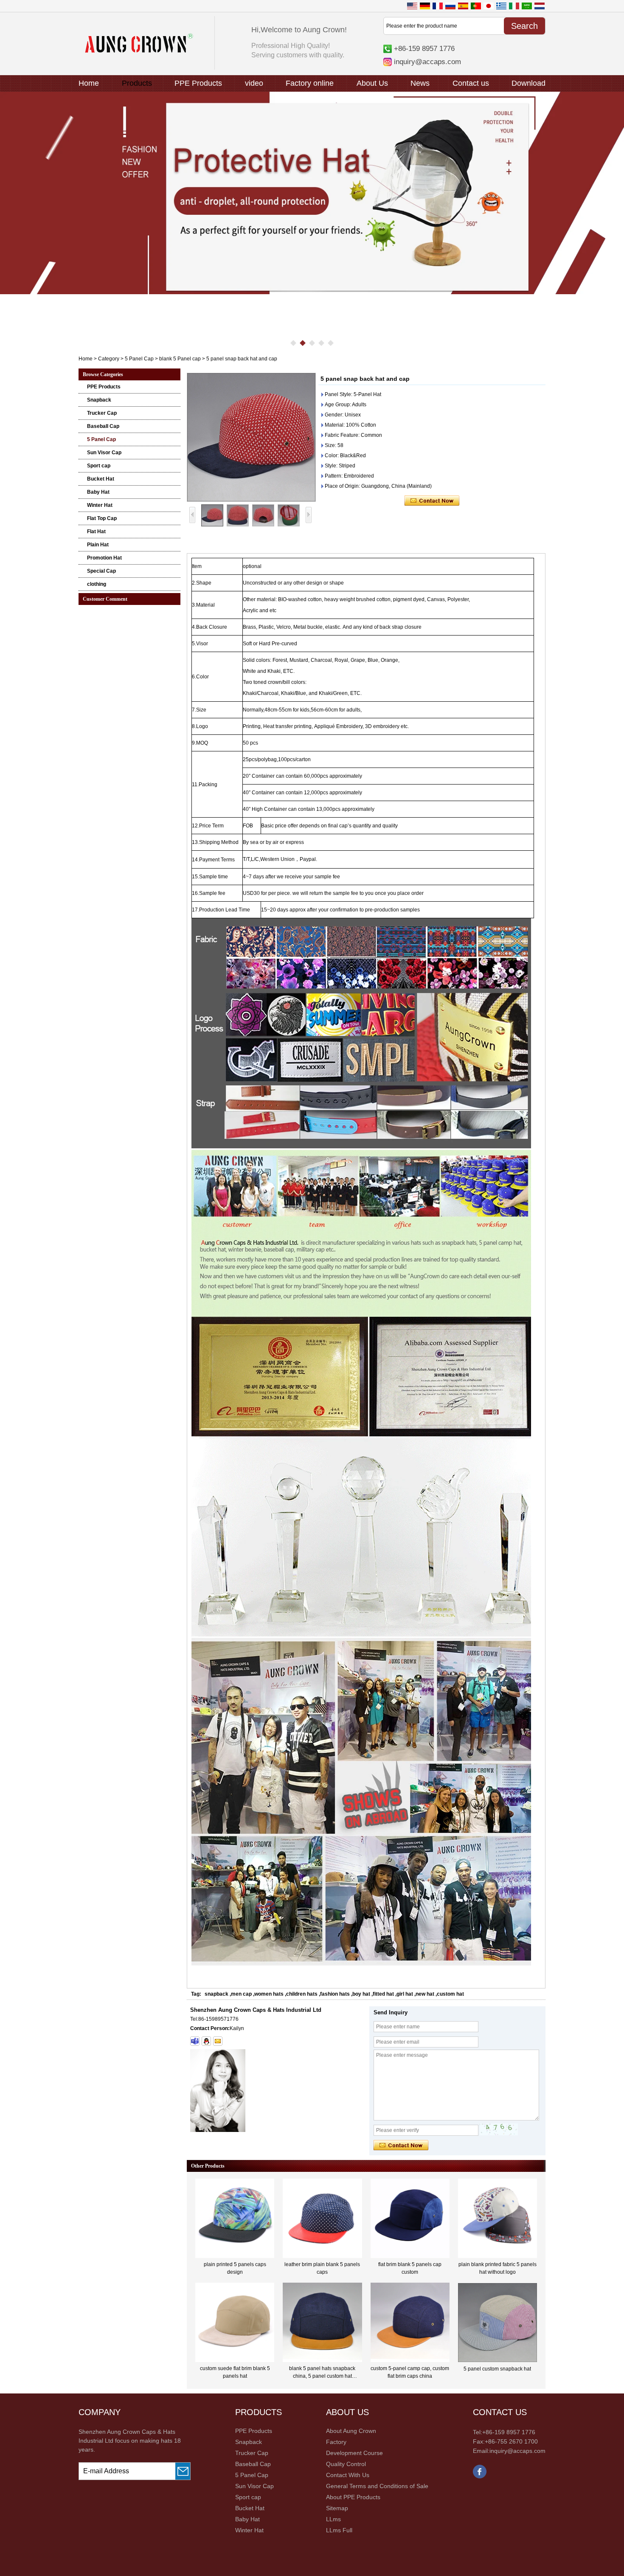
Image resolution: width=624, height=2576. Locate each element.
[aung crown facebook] (480, 2477)
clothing (97, 584)
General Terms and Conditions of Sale (377, 2486)
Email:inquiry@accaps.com (509, 2451)
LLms (333, 2519)
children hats (302, 1994)
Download (528, 83)
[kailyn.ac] (195, 2041)
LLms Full (339, 2530)
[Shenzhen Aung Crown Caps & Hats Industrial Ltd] (139, 51)
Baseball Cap (103, 426)
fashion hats (335, 1994)
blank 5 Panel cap (180, 359)
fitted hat (383, 1994)
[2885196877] (206, 2041)
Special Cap (101, 571)
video (254, 83)
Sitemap (337, 2508)
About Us (372, 83)
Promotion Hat (104, 558)
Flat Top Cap (102, 518)
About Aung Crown (351, 2431)
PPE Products (198, 83)
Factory (336, 2442)
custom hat (450, 1994)
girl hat (405, 1994)
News (420, 83)
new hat (425, 1994)
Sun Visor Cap (104, 453)
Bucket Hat (101, 479)
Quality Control (346, 2464)
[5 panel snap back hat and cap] (251, 437)
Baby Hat (98, 492)
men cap (241, 1994)
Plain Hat (98, 545)
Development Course (354, 2453)
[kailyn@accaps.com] (218, 2041)
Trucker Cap (102, 413)
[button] (293, 343)
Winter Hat (100, 505)
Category (109, 359)
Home (89, 83)
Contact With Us (348, 2475)
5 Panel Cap (139, 359)
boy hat (361, 1994)
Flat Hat (96, 532)
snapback (216, 1994)
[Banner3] (312, 193)
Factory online (310, 83)
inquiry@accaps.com (427, 62)
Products (137, 83)
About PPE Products (353, 2497)
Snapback (99, 400)
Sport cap (99, 466)
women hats (269, 1994)
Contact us (471, 83)
